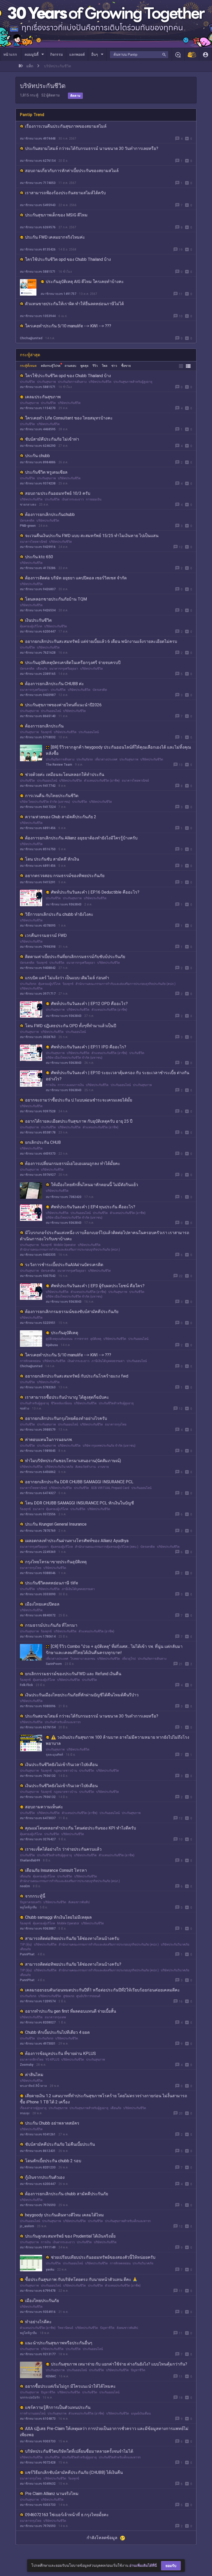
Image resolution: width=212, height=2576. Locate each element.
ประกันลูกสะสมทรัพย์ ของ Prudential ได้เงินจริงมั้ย (70, 2236)
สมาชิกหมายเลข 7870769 (38, 1531)
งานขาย (103, 1467)
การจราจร (81, 1339)
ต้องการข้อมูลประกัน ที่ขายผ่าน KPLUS (60, 2053)
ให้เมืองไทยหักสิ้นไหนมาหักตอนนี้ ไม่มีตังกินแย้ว (94, 1185)
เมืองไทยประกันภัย (42, 2301)
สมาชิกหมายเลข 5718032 (38, 737)
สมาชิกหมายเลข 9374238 (38, 483)
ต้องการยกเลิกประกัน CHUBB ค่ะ (55, 684)
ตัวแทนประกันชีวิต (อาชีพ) (102, 781)
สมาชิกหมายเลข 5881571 (38, 272)
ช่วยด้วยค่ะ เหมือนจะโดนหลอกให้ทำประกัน (65, 775)
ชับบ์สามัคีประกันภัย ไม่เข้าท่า (52, 439)
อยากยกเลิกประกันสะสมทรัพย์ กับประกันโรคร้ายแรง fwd (77, 1376)
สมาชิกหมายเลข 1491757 (58, 294)
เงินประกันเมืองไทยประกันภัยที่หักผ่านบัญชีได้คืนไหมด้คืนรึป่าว (82, 1695)
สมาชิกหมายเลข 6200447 (38, 631)
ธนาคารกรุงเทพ (55, 2017)
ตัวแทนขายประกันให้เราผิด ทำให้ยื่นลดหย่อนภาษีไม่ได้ (74, 304)
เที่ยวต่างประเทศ (106, 759)
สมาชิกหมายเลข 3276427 (38, 1839)
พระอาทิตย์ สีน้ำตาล (33, 2086)
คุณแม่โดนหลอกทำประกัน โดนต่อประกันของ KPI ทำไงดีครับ (81, 1828)
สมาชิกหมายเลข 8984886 (38, 462)
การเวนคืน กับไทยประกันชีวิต (52, 796)
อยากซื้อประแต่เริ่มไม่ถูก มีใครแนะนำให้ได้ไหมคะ (70, 2386)
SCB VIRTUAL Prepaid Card (110, 1488)
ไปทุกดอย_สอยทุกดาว (35, 2547)
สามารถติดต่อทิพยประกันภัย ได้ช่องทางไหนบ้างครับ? (73, 1964)
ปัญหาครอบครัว (31, 1902)
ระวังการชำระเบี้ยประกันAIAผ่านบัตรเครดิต (64, 1265)
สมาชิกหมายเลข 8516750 (38, 849)
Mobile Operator (65, 1245)
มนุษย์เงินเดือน (141, 2413)
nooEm (25, 1886)
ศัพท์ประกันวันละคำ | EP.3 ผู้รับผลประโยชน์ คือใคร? (98, 1286)
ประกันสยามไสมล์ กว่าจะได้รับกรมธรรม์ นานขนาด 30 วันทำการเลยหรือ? (92, 148)
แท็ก (30, 66)
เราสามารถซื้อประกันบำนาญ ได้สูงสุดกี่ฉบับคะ (67, 1397)
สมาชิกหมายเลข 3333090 (38, 1594)
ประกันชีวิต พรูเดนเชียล (46, 472)
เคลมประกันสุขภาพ (43, 397)
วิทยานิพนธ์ (65, 2328)
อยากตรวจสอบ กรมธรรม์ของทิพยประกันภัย (65, 876)
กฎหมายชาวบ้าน (65, 1771)
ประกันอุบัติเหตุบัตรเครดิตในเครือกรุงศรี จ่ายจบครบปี (73, 663)
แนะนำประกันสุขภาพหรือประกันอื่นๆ (59, 2343)
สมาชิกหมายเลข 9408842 (38, 968)
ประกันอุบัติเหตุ (65, 1333)
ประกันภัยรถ (85, 759)
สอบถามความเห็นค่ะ (44, 1807)
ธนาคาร (38, 1509)
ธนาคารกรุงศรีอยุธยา (64, 669)
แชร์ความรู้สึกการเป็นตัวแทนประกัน (58, 2407)
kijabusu (52, 1345)
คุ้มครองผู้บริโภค (31, 626)
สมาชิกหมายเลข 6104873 (38, 2419)
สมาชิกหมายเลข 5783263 (38, 1387)
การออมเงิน (94, 499)
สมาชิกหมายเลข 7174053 (38, 183)
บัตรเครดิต (27, 521)
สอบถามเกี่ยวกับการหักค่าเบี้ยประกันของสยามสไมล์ (72, 171)
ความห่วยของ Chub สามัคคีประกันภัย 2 (61, 817)
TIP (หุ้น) (26, 1945)
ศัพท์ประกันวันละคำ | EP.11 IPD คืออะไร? (89, 1047)
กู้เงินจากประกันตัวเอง (45, 2177)
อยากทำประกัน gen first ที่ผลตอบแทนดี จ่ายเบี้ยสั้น (71, 2011)
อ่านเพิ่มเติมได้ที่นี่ (143, 2565)
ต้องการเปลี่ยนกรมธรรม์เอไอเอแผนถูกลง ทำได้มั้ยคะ (73, 1164)
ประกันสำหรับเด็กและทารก (63, 1722)
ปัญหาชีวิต (107, 2328)
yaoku (50, 2270)
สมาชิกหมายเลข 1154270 (38, 408)
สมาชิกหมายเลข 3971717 (38, 994)
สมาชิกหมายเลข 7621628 (38, 653)
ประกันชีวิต (27, 382)
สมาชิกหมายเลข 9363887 (38, 1929)
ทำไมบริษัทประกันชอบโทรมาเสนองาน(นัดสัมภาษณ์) (73, 1461)
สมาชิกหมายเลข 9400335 (38, 1255)
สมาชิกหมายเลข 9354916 (38, 2312)
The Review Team (59, 765)
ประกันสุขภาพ (46, 382)
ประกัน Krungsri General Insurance (56, 1524)
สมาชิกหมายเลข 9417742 (38, 786)
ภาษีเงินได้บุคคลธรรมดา (108, 1361)
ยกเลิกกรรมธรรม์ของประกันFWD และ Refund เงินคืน (73, 1674)
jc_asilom (27, 2226)
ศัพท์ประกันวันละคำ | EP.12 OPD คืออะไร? (89, 1004)
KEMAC (51, 2376)
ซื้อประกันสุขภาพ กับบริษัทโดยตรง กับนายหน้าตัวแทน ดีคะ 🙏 (81, 2279)
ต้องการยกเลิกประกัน (44, 726)
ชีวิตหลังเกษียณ (61, 1403)
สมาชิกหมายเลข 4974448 (38, 139)
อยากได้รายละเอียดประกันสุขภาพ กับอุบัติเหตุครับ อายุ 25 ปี (79, 1121)
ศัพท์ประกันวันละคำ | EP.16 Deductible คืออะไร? (95, 892)
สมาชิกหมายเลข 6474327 (38, 1493)
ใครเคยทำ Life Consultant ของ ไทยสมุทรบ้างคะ (69, 418)
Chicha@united (31, 338)
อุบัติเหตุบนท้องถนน (59, 1339)
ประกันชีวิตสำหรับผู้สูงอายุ (116, 1403)
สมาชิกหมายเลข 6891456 (38, 828)
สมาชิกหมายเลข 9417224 (38, 807)
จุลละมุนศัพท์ (54, 1755)
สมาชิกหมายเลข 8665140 (38, 716)
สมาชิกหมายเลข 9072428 (38, 2462)
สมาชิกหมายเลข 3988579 (38, 1430)
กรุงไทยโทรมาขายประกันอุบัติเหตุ (56, 1562)
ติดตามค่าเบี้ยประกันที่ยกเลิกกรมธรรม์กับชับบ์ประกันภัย (75, 957)
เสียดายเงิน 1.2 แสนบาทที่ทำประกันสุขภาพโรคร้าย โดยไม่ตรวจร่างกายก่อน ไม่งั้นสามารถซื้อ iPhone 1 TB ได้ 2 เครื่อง (104, 2099)
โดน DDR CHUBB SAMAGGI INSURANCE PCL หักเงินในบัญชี (79, 1503)
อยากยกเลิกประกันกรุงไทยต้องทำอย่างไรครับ (66, 1418)
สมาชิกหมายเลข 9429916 (38, 547)
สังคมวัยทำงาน (85, 1467)
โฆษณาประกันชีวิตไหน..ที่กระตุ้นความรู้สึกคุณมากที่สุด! (76, 2536)
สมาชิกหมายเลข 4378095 (38, 926)
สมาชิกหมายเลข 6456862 (38, 1472)
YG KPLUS (52, 2060)
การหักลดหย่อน (30, 1361)
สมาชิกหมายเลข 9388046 (38, 1573)
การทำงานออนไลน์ (33, 2413)
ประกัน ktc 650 (39, 557)
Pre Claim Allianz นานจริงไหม (52, 2494)
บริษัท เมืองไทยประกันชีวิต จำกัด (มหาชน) (74, 1058)
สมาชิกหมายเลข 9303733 (38, 2441)
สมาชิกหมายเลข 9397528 (38, 1111)
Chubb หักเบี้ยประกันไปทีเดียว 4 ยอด (57, 2032)
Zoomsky (27, 2065)
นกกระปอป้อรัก (30, 2397)
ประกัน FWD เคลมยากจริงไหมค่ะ (55, 237)
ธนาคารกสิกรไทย (32, 2060)
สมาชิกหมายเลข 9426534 (38, 610)
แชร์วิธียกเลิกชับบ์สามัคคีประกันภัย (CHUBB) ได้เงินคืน (74, 2472)
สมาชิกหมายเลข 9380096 (38, 1706)
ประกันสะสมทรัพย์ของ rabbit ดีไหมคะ (60, 2557)
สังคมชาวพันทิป (79, 1902)
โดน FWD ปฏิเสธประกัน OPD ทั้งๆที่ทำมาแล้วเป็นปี (71, 1026)
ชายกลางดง (28, 505)
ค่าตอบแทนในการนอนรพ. (49, 1440)
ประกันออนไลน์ (51, 711)
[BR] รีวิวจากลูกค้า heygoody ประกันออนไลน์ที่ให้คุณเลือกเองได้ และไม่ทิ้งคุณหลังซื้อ (118, 750)
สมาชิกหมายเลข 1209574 (38, 2001)
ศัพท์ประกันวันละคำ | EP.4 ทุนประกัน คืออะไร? (93, 1207)
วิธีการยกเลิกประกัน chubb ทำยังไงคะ (59, 914)
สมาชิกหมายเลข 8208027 (38, 2022)
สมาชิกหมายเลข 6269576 (38, 227)
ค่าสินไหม (34, 2075)
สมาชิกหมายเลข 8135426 (38, 249)
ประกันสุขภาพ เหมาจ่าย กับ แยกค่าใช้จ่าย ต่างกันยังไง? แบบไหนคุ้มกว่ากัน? (119, 2364)
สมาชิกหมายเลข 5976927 (38, 1175)
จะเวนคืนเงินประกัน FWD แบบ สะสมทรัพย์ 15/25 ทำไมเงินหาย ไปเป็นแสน (92, 536)
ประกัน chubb (37, 456)
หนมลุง (25, 2113)
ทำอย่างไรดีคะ (38, 2322)
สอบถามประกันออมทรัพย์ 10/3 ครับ (58, 493)
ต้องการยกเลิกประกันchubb (50, 515)
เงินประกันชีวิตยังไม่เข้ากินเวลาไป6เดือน (61, 1765)
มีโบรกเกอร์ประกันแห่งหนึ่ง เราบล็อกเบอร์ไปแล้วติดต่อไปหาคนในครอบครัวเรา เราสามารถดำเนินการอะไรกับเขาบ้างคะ (105, 1236)
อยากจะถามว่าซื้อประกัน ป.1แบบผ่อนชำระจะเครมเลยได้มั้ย (79, 1100)
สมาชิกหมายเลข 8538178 (38, 1132)
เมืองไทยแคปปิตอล (42, 1604)
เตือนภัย (42, 669)
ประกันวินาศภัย (143, 2263)
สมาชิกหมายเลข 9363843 (64, 904)
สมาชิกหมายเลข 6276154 (38, 161)
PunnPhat (27, 1954)
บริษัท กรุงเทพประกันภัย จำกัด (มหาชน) (109, 1446)
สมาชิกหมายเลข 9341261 (38, 2134)
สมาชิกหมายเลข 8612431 (38, 2151)
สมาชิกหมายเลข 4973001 (38, 2044)
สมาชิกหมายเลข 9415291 (38, 882)
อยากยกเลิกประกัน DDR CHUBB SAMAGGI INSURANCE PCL (79, 1482)
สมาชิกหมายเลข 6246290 (38, 446)
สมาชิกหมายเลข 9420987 (38, 695)
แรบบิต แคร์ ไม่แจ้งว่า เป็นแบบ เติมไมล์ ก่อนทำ (67, 978)
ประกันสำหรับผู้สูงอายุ (34, 1403)
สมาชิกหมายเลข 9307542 (38, 1276)
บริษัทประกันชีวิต (100, 382)
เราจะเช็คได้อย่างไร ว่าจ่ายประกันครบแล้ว (63, 1849)
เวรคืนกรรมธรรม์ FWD (46, 935)
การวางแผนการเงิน (71, 1085)
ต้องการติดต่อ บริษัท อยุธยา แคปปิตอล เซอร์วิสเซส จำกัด (76, 578)
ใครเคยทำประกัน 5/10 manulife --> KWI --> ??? (68, 326)
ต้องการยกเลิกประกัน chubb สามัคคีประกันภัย (67, 2194)
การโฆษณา (70, 2542)
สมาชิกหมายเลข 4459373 (38, 1154)
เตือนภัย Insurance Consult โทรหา (56, 1870)
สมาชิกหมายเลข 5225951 (38, 1323)
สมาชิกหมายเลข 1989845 (38, 1451)
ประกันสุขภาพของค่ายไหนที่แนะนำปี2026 (63, 705)
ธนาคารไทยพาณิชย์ (33, 542)
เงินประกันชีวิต (38, 620)
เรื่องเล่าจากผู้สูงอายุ (33, 2108)
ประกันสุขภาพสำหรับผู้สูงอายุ (133, 382)
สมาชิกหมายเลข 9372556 (38, 1514)
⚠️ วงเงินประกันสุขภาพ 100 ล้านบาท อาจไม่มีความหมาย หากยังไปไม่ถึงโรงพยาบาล (118, 1740)
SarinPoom (54, 1664)
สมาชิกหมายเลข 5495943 (38, 205)
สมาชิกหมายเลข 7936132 (38, 1776)
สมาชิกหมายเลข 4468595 (38, 429)
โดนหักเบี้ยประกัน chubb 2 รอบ (53, 2161)
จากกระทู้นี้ (35, 1896)
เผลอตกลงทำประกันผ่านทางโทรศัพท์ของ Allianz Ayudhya (77, 1541)
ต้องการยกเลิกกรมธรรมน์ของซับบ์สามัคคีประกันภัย (72, 1312)
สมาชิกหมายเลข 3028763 (38, 1037)
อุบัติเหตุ (96, 1339)
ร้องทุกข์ (46, 732)
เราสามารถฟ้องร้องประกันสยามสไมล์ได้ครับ (65, 193)
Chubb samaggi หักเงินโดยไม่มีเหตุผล (58, 1917)
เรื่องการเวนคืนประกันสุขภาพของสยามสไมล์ (66, 126)
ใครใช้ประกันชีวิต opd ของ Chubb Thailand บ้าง (68, 259)
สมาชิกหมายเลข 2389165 (38, 674)
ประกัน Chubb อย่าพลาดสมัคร (52, 2123)
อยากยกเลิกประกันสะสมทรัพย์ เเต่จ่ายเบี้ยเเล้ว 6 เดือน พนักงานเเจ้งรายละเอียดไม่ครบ (101, 641)
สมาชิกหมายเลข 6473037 (38, 1818)
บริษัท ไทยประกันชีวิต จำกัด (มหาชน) (45, 802)
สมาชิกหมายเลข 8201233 (38, 2167)
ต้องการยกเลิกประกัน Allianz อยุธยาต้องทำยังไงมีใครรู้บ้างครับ (81, 838)
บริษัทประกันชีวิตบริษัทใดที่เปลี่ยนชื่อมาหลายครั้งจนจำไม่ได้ (79, 2451)
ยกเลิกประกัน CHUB (43, 1142)
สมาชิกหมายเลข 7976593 (38, 2205)
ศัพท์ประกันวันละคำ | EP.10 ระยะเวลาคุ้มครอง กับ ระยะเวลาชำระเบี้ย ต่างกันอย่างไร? (118, 1076)
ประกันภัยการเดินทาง (72, 382)
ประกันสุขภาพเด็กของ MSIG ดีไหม (56, 215)
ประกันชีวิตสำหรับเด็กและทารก (120, 2457)
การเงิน (51, 1085)
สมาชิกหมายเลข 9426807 (38, 589)
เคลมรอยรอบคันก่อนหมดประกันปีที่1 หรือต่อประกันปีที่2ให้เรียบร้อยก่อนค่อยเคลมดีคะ (103, 1990)
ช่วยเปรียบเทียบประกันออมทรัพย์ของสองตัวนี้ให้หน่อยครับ (103, 2257)
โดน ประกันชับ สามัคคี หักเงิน (52, 859)
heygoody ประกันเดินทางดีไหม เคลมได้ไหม (65, 2215)
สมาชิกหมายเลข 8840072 (38, 1615)
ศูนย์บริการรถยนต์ (88, 1996)
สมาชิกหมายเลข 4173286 (38, 568)
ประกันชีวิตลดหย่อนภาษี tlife (52, 1583)
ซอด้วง (25, 1408)
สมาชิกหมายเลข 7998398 (38, 947)
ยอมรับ (171, 2566)
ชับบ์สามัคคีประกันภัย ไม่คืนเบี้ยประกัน (60, 2144)
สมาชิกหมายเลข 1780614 (38, 1637)
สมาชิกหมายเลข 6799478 (38, 2291)
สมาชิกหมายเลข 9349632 (38, 2484)
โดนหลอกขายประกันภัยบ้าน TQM (56, 599)
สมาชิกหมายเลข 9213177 (38, 2354)
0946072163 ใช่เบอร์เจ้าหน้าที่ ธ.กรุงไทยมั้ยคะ (67, 2515)
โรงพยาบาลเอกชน (83, 1659)
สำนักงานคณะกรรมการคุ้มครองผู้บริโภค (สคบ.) (107, 1547)
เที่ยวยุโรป (129, 1659)
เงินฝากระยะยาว (73, 499)
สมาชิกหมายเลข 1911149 (38, 2247)
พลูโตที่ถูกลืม (28, 1907)
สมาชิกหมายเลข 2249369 (38, 1552)
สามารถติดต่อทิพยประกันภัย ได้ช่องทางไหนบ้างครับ (72, 1938)
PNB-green (28, 526)
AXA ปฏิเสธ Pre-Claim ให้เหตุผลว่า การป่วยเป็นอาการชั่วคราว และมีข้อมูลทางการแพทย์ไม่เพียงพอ (104, 2432)
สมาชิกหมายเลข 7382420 (64, 1197)
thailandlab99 (30, 1860)
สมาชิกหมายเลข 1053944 (38, 316)
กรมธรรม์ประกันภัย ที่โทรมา (51, 1625)
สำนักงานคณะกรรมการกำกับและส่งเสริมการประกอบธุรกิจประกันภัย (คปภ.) (126, 984)
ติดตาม (75, 96)
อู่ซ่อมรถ (69, 1996)
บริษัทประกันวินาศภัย (59, 1467)
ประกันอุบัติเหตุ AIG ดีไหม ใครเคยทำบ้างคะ (85, 282)
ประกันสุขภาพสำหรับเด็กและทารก (128, 2221)
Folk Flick (26, 1685)
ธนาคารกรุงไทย (116, 1424)
